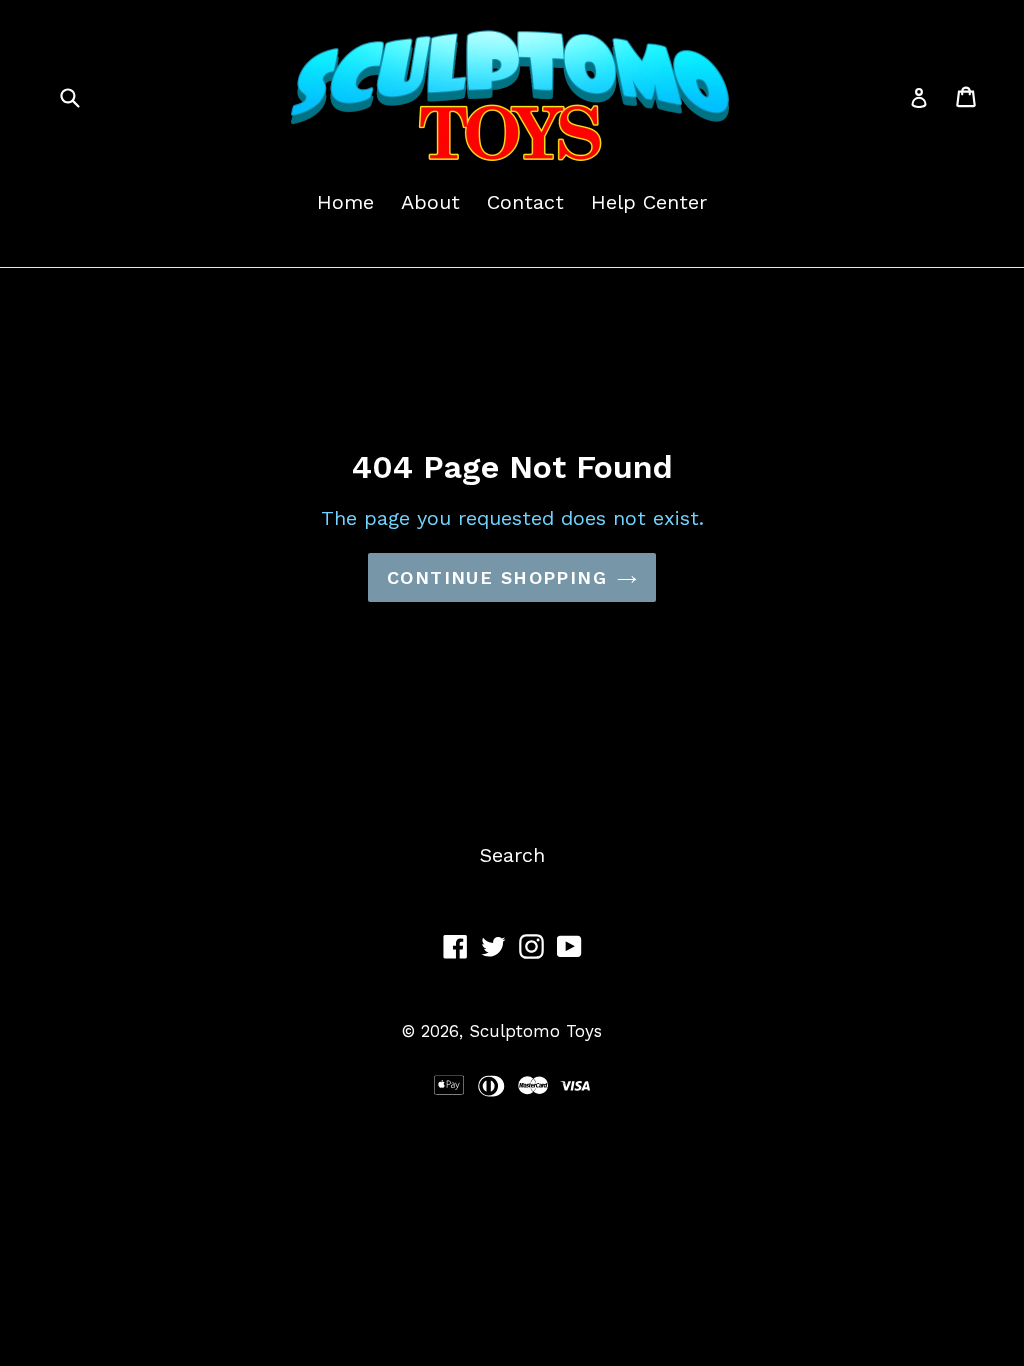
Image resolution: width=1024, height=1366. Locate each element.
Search (512, 855)
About (430, 202)
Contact (525, 202)
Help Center (649, 202)
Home (345, 202)
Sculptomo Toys (535, 1031)
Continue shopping (497, 577)
